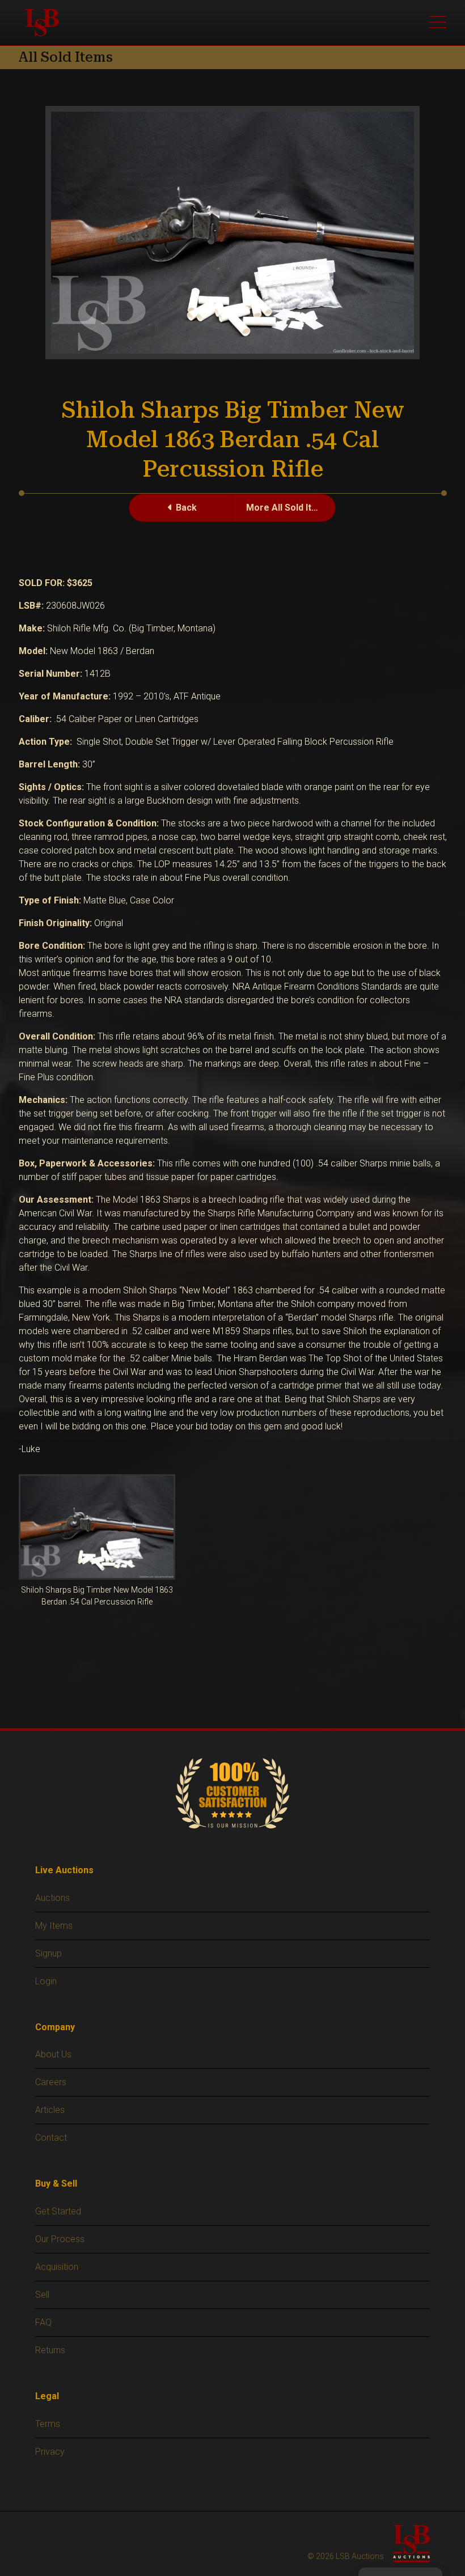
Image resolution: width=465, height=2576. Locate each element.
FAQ (43, 2322)
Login (46, 1981)
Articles (50, 2110)
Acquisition (57, 2267)
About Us (53, 2054)
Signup (48, 1953)
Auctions (52, 1898)
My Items (54, 1926)
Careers (51, 2082)
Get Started (58, 2211)
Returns (50, 2350)
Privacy (50, 2452)
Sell (42, 2295)
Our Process (60, 2239)
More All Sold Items (288, 508)
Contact (51, 2138)
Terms (48, 2424)
